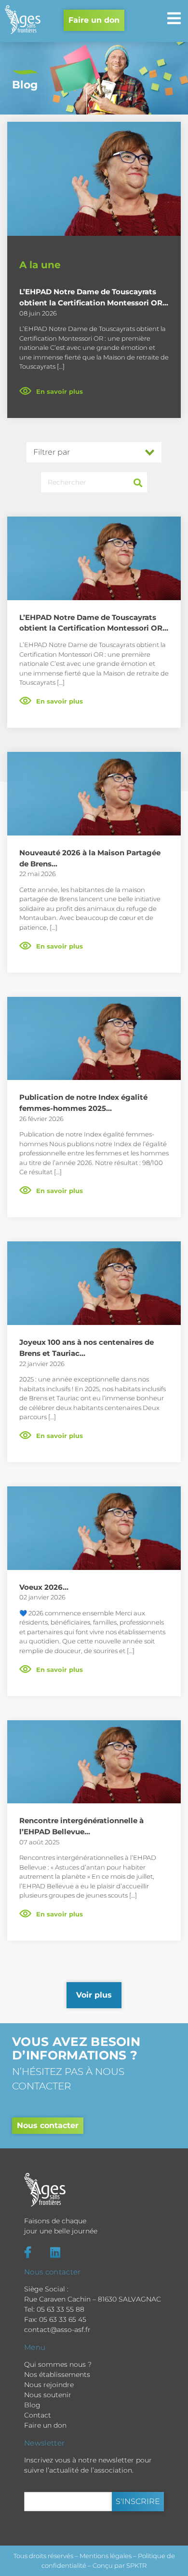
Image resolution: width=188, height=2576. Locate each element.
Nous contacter (48, 2125)
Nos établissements (57, 2375)
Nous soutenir (48, 2395)
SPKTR (136, 2565)
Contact (38, 2415)
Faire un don (94, 20)
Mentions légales (106, 2556)
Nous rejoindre (49, 2385)
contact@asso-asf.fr (57, 2330)
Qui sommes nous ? (58, 2364)
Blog (32, 2405)
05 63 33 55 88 (60, 2309)
